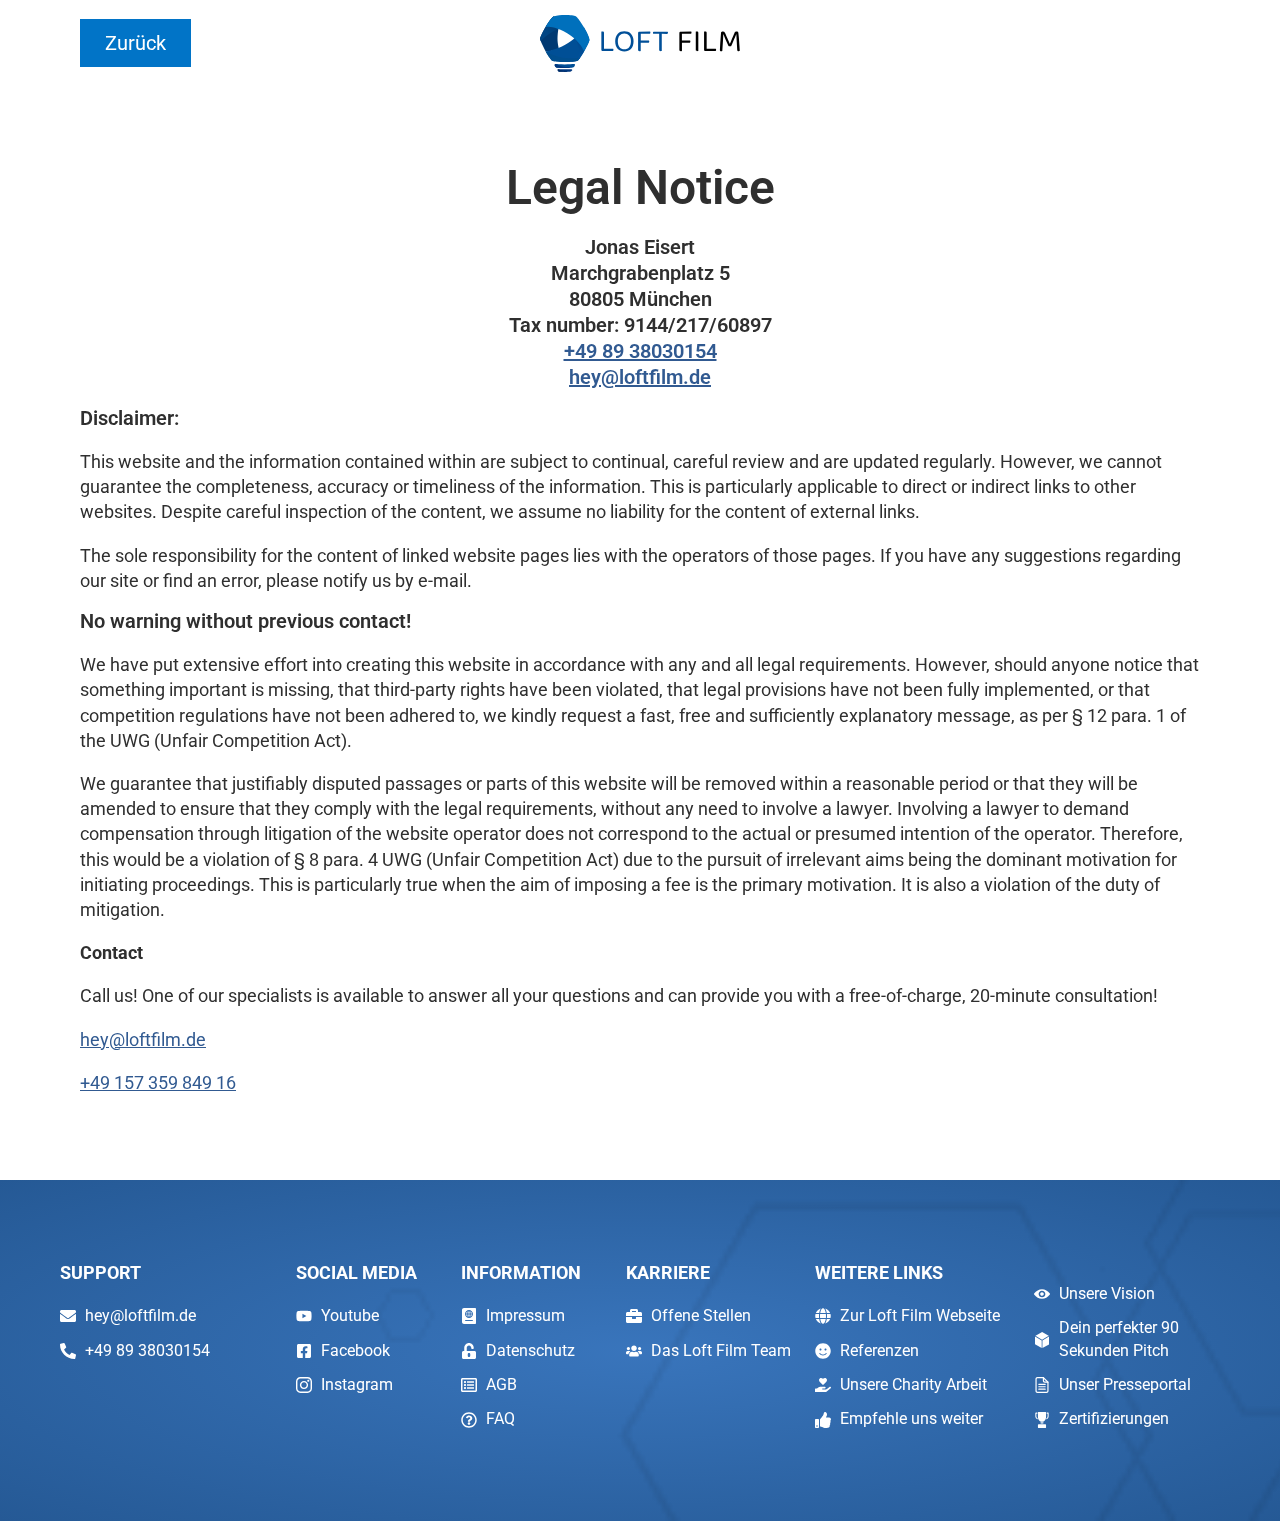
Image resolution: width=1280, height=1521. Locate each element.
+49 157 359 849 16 (158, 1082)
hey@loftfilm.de (640, 377)
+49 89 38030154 (640, 351)
